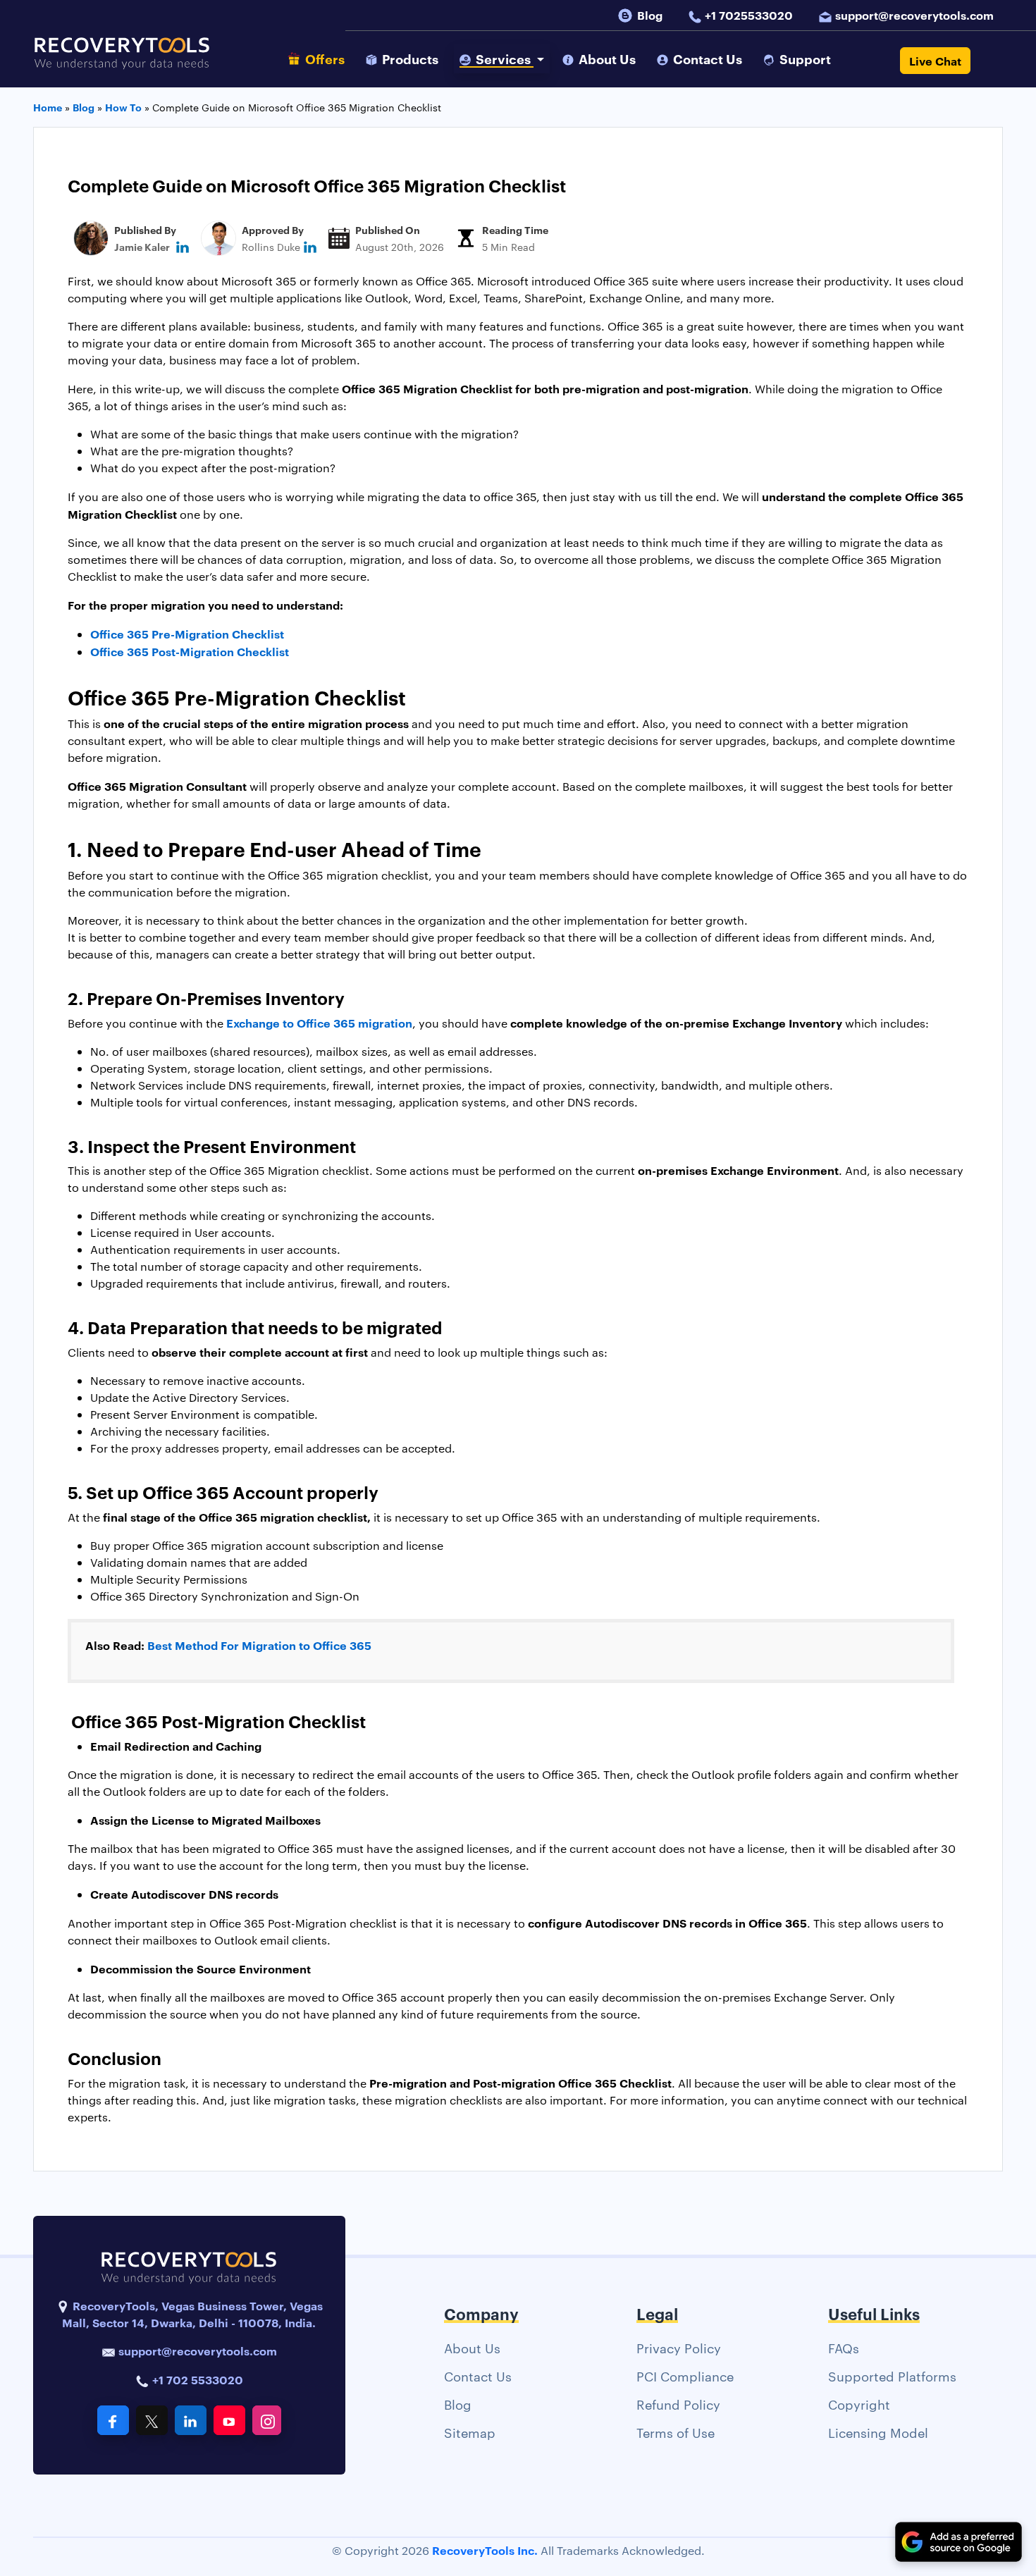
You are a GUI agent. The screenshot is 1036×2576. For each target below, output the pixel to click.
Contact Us (478, 2375)
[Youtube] (229, 2420)
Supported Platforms (892, 2375)
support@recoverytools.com (914, 15)
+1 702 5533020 (196, 2379)
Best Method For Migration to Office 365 (259, 1645)
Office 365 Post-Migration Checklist (190, 651)
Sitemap (470, 2432)
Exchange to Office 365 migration (319, 1023)
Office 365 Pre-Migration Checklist (187, 634)
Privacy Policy (679, 2347)
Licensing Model (878, 2432)
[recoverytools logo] (122, 61)
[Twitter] (152, 2420)
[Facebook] (113, 2420)
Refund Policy (678, 2404)
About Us (472, 2347)
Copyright (859, 2404)
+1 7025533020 (749, 15)
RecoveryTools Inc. (485, 2550)
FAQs (844, 2347)
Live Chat (935, 61)
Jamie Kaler (142, 246)
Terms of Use (676, 2432)
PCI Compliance (685, 2375)
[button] (502, 59)
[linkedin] (183, 246)
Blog (650, 15)
